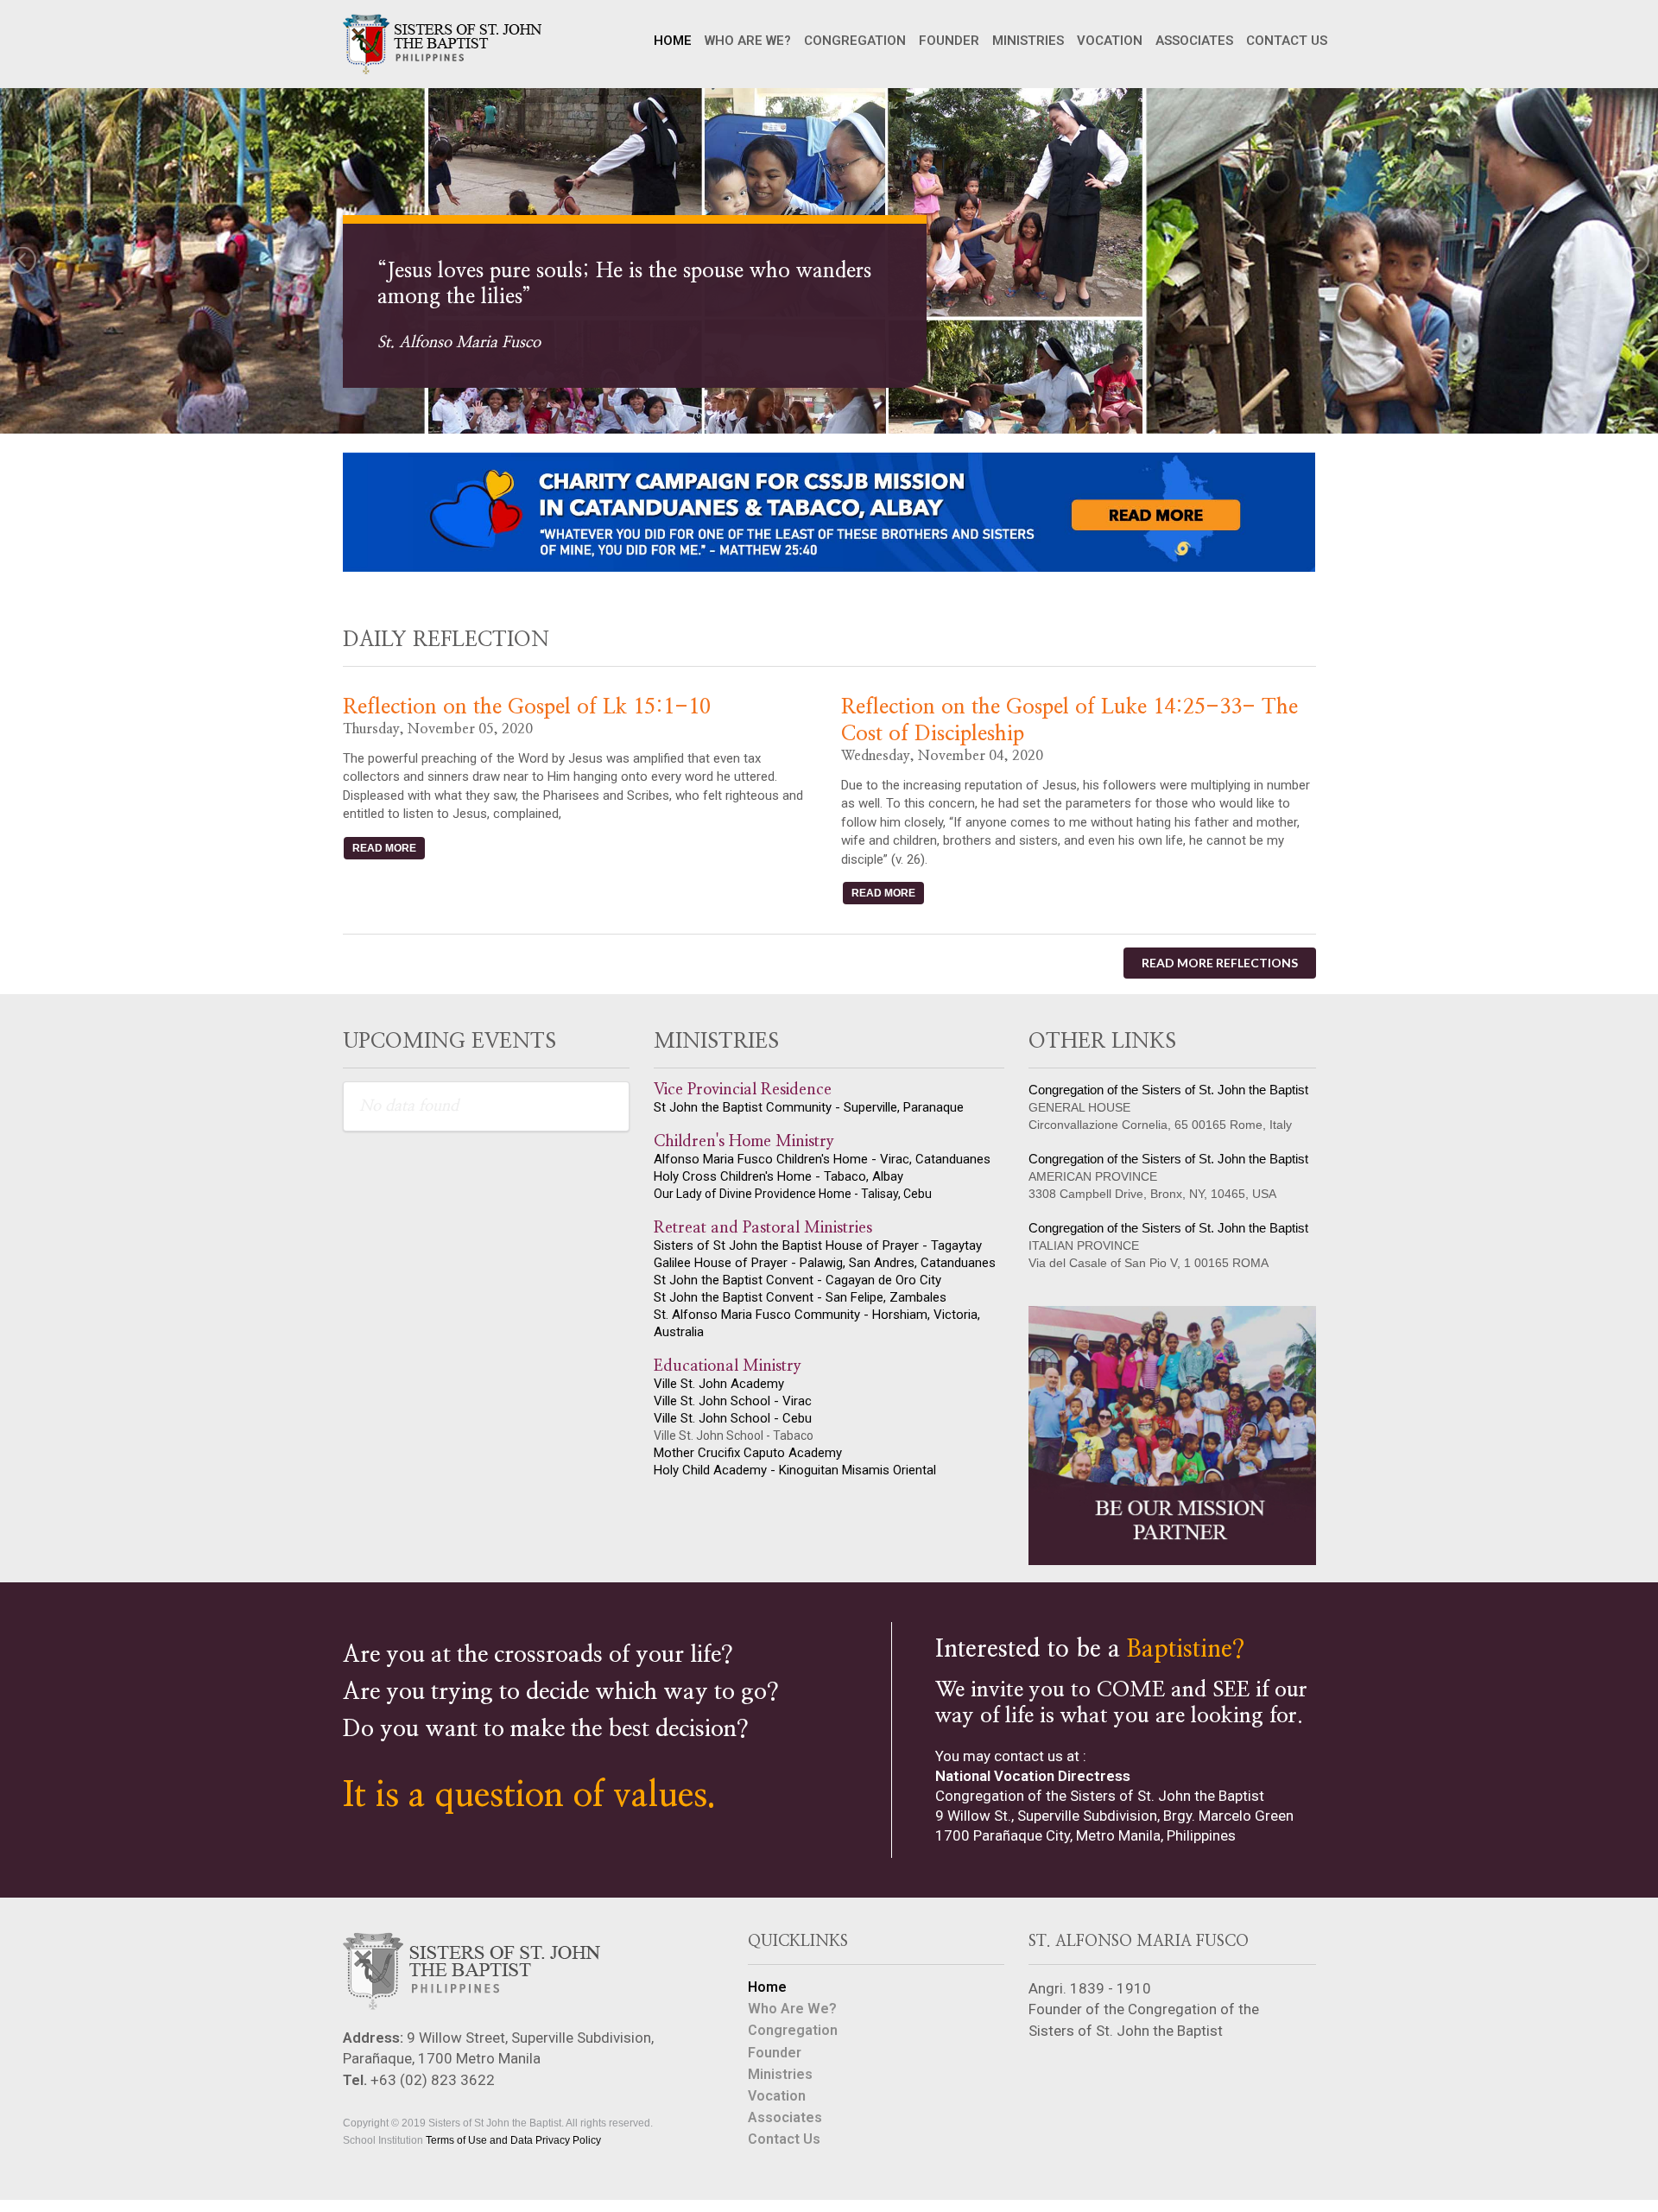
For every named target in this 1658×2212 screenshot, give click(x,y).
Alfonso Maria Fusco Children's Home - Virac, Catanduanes (822, 1159)
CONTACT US (1287, 41)
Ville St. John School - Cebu (733, 1418)
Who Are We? (792, 2009)
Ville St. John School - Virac (733, 1401)
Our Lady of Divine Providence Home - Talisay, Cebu (793, 1194)
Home (767, 1987)
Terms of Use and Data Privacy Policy (513, 2140)
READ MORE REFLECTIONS (1220, 963)
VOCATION (1110, 41)
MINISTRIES (1028, 41)
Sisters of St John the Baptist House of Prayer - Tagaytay (818, 1245)
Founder (775, 2053)
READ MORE (384, 848)
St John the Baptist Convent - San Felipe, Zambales (800, 1297)
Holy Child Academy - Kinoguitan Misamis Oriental (795, 1470)
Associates (785, 2117)
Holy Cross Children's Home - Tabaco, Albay (778, 1176)
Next (1636, 261)
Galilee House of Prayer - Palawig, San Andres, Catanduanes (825, 1263)
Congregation (793, 2030)
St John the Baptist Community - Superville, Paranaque (809, 1107)
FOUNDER (949, 41)
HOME (673, 41)
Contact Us (784, 2139)
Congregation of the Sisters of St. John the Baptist (1168, 1090)
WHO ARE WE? (748, 41)
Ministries (780, 2074)
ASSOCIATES (1194, 41)
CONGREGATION (855, 41)
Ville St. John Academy (719, 1384)
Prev (22, 261)
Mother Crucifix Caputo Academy (748, 1453)
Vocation (777, 2096)
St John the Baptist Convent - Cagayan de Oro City (797, 1280)
